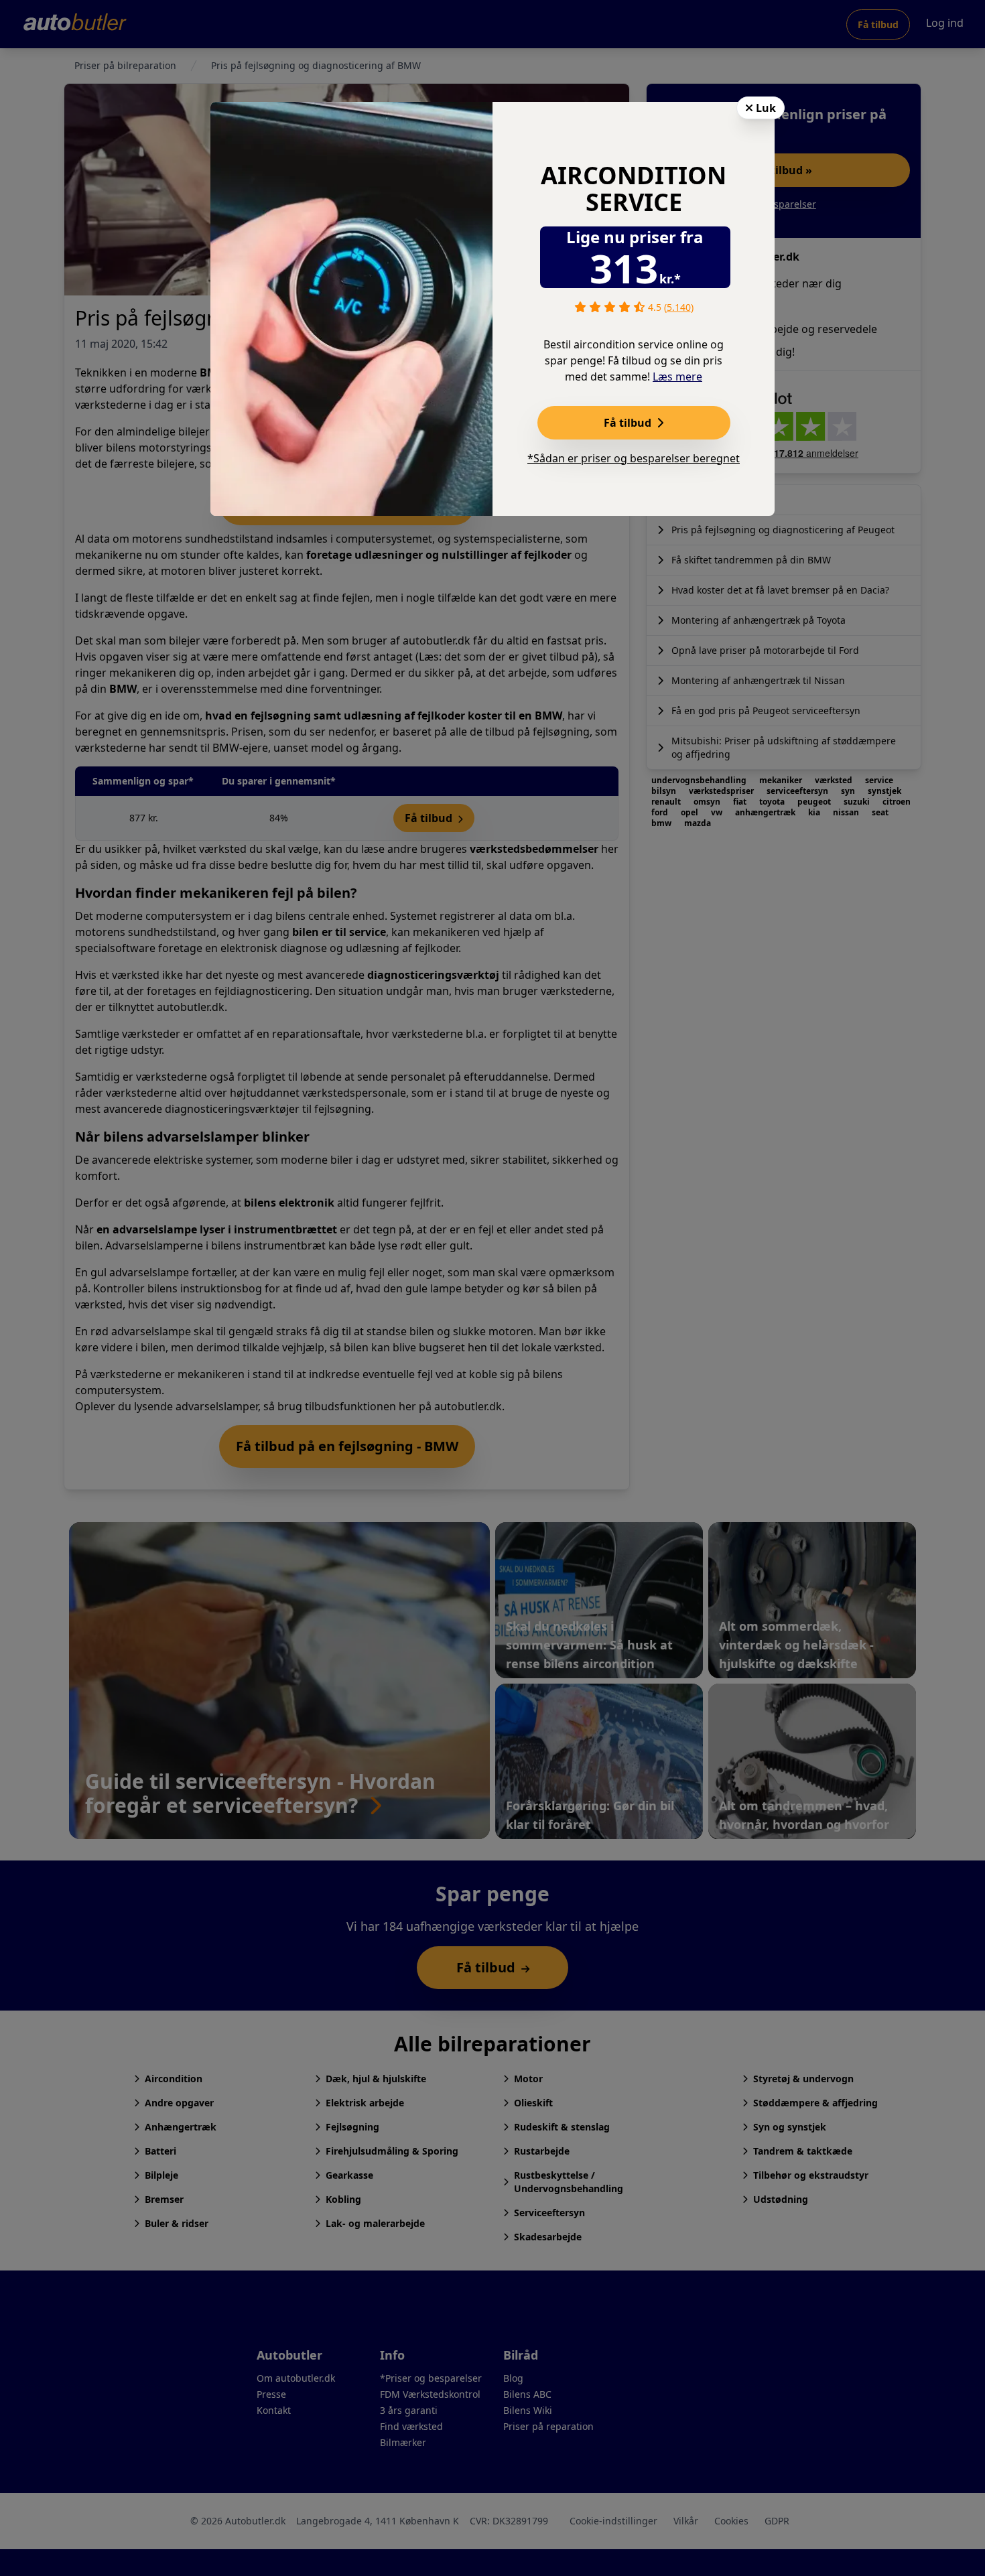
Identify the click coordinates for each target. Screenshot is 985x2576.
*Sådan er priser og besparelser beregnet (634, 458)
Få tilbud (629, 423)
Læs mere (677, 377)
